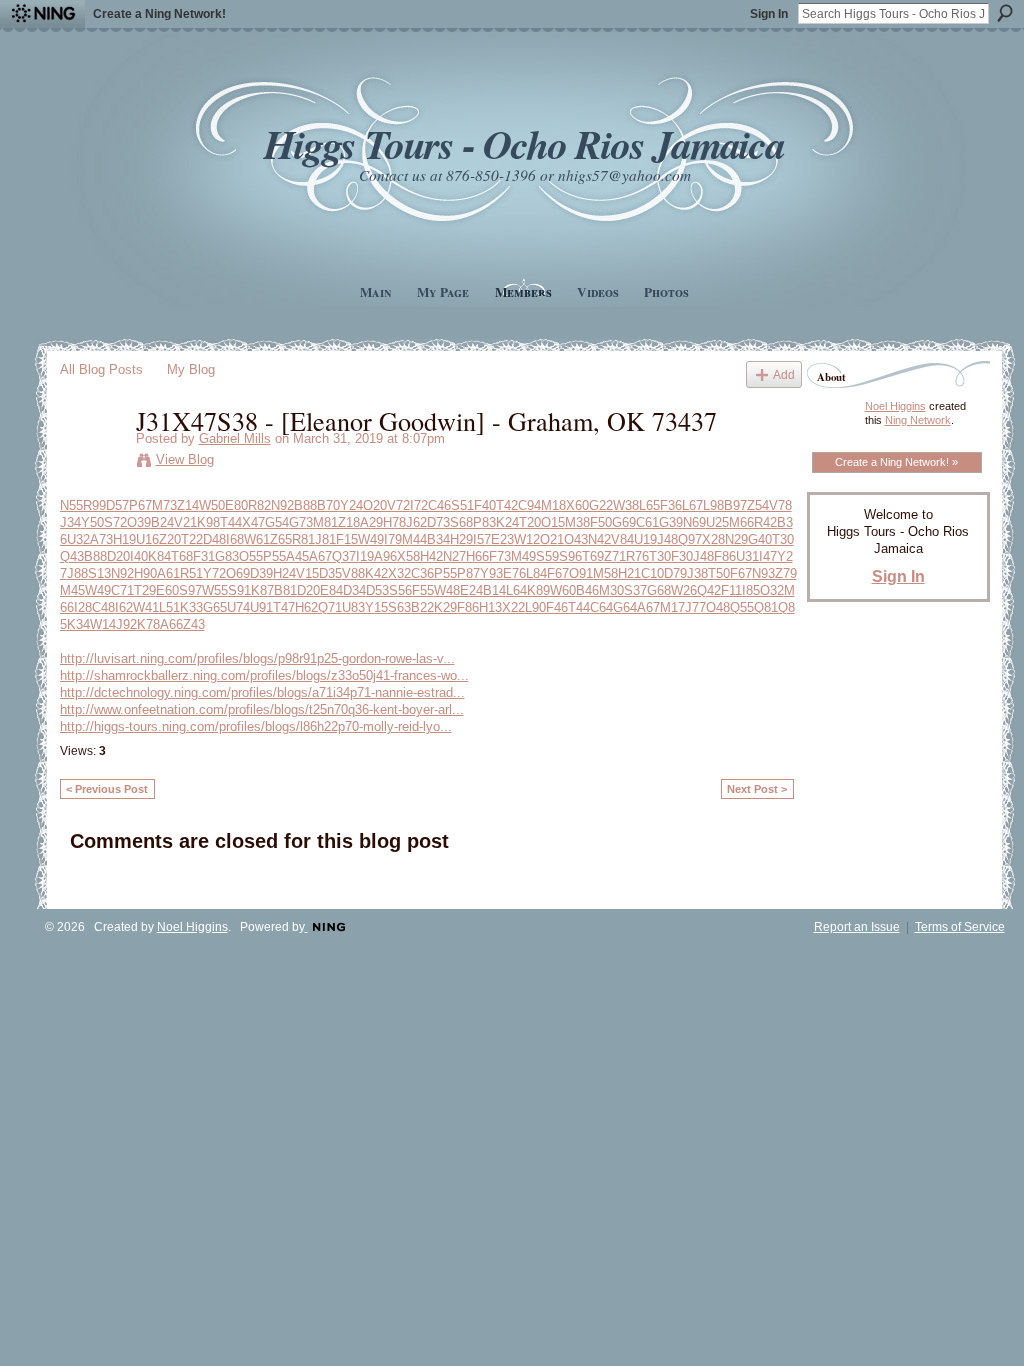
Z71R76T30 (637, 556)
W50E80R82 (235, 505)
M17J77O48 (695, 607)
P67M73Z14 (164, 505)
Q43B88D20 (95, 556)
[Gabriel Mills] (92, 462)
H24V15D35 (307, 573)
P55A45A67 (297, 556)
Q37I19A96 (364, 556)
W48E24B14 (470, 590)
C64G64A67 (625, 607)
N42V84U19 (622, 539)
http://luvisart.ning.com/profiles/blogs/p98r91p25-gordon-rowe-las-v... (257, 658)
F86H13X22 (491, 607)
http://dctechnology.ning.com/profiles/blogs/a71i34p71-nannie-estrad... (262, 692)
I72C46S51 (442, 505)
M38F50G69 (600, 522)
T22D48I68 (212, 539)
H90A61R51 (168, 573)
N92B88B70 (305, 505)
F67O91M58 (582, 573)
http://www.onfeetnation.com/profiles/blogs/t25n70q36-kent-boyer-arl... (262, 709)
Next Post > (757, 789)
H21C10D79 (652, 573)
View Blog (185, 459)
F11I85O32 (752, 590)
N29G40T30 (759, 539)
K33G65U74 (215, 607)
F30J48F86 (703, 556)
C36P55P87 (445, 573)
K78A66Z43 (171, 624)
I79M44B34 (417, 539)
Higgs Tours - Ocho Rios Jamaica (524, 143)
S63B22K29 (422, 607)
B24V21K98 (185, 522)
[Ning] (42, 14)
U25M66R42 (741, 522)
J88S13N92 (100, 573)
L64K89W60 (541, 590)
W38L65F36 (647, 505)
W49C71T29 (120, 590)
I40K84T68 (161, 556)
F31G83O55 (228, 556)
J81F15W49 (349, 539)
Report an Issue (857, 927)
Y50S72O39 (116, 522)
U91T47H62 (284, 607)
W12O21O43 (551, 539)
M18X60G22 (577, 505)
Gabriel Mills (235, 438)
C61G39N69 (671, 522)
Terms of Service (960, 927)
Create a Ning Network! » (896, 462)
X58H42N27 (431, 556)
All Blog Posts (101, 369)
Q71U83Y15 (353, 607)
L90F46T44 (557, 607)
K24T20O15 (530, 522)
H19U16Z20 (147, 539)
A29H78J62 (393, 522)
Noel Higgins (895, 406)
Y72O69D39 (238, 573)
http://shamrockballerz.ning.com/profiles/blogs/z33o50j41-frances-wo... (264, 675)
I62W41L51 (147, 607)
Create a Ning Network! (159, 14)
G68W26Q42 (684, 590)
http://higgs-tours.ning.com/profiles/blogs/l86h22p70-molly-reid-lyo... (256, 726)
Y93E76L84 (513, 573)
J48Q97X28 (691, 539)
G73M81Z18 (324, 522)
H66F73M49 (501, 556)
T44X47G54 (254, 522)
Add (784, 374)
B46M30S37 (611, 590)
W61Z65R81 (279, 539)
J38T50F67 (719, 573)
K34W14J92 (102, 624)
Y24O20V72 (375, 505)
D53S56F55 (400, 590)
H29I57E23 (482, 539)
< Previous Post (107, 789)
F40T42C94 (507, 505)
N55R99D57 (94, 505)
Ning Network (918, 420)
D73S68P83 (461, 522)
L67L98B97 (714, 505)
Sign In (769, 14)
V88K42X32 (376, 573)
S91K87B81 (262, 590)
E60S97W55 (192, 590)
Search (1005, 13)
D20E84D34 (331, 590)
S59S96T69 (570, 556)
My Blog (191, 369)
